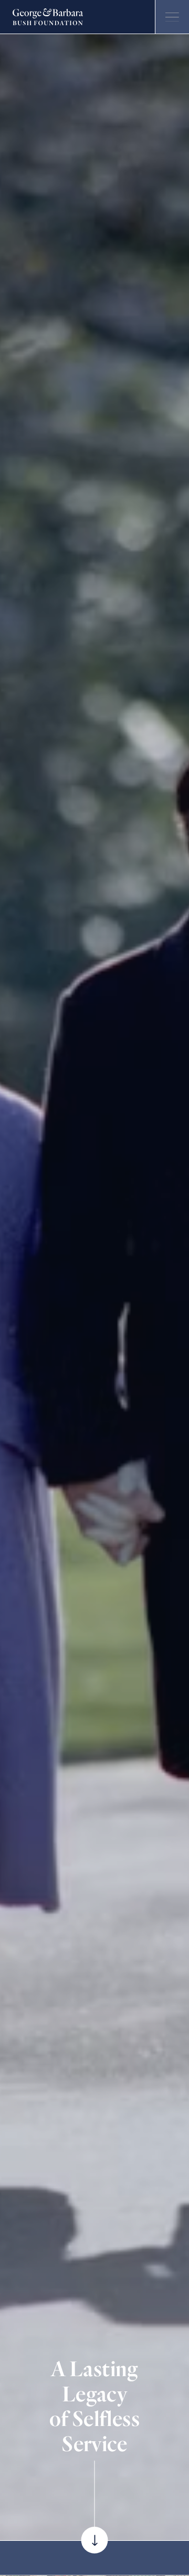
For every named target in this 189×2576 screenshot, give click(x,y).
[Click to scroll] (95, 2540)
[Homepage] (48, 17)
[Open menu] (172, 17)
